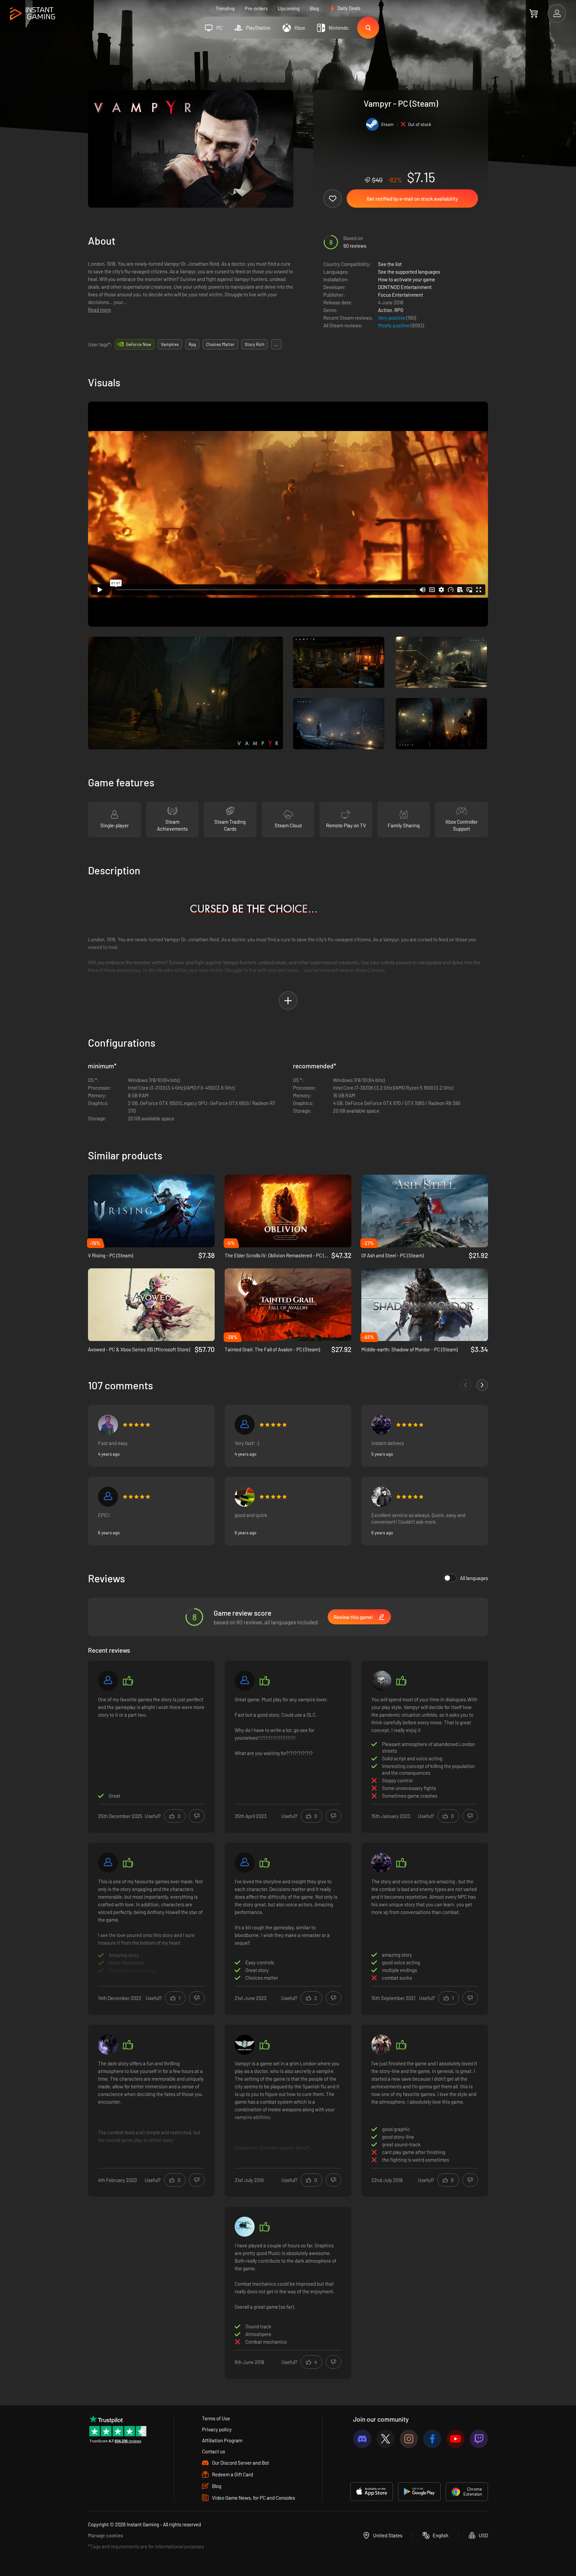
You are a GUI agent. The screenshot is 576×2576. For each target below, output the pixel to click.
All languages (474, 1578)
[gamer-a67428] (108, 1863)
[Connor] (245, 1863)
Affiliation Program (222, 2440)
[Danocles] (108, 2045)
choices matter (220, 344)
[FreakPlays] (245, 1497)
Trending (225, 8)
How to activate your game (406, 279)
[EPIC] (108, 1497)
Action (385, 310)
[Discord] (362, 2439)
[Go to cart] (533, 13)
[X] (385, 2439)
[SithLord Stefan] (245, 1681)
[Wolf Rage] (381, 1681)
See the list (390, 264)
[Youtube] (455, 2439)
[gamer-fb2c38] (245, 1425)
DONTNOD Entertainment (405, 287)
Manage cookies (105, 2535)
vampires (170, 344)
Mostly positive (394, 325)
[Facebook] (432, 2439)
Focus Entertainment (400, 295)
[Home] (32, 14)
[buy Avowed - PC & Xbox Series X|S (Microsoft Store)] (151, 1305)
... (276, 344)
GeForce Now (138, 344)
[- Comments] (465, 1385)
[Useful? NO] (197, 1816)
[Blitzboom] (108, 1681)
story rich (254, 344)
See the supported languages (409, 272)
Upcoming (289, 8)
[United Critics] (245, 2045)
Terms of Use (216, 2418)
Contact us (213, 2451)
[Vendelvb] (381, 2045)
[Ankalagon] (245, 2227)
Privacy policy (217, 2429)
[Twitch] (479, 2439)
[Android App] (419, 2492)
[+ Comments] (482, 1385)
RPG (399, 310)
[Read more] (151, 1928)
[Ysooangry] (108, 1425)
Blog (314, 8)
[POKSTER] (381, 1425)
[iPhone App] (372, 2492)
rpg (192, 344)
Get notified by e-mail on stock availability (412, 199)
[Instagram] (409, 2439)
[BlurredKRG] (381, 1497)
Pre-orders (256, 8)
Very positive (392, 318)
